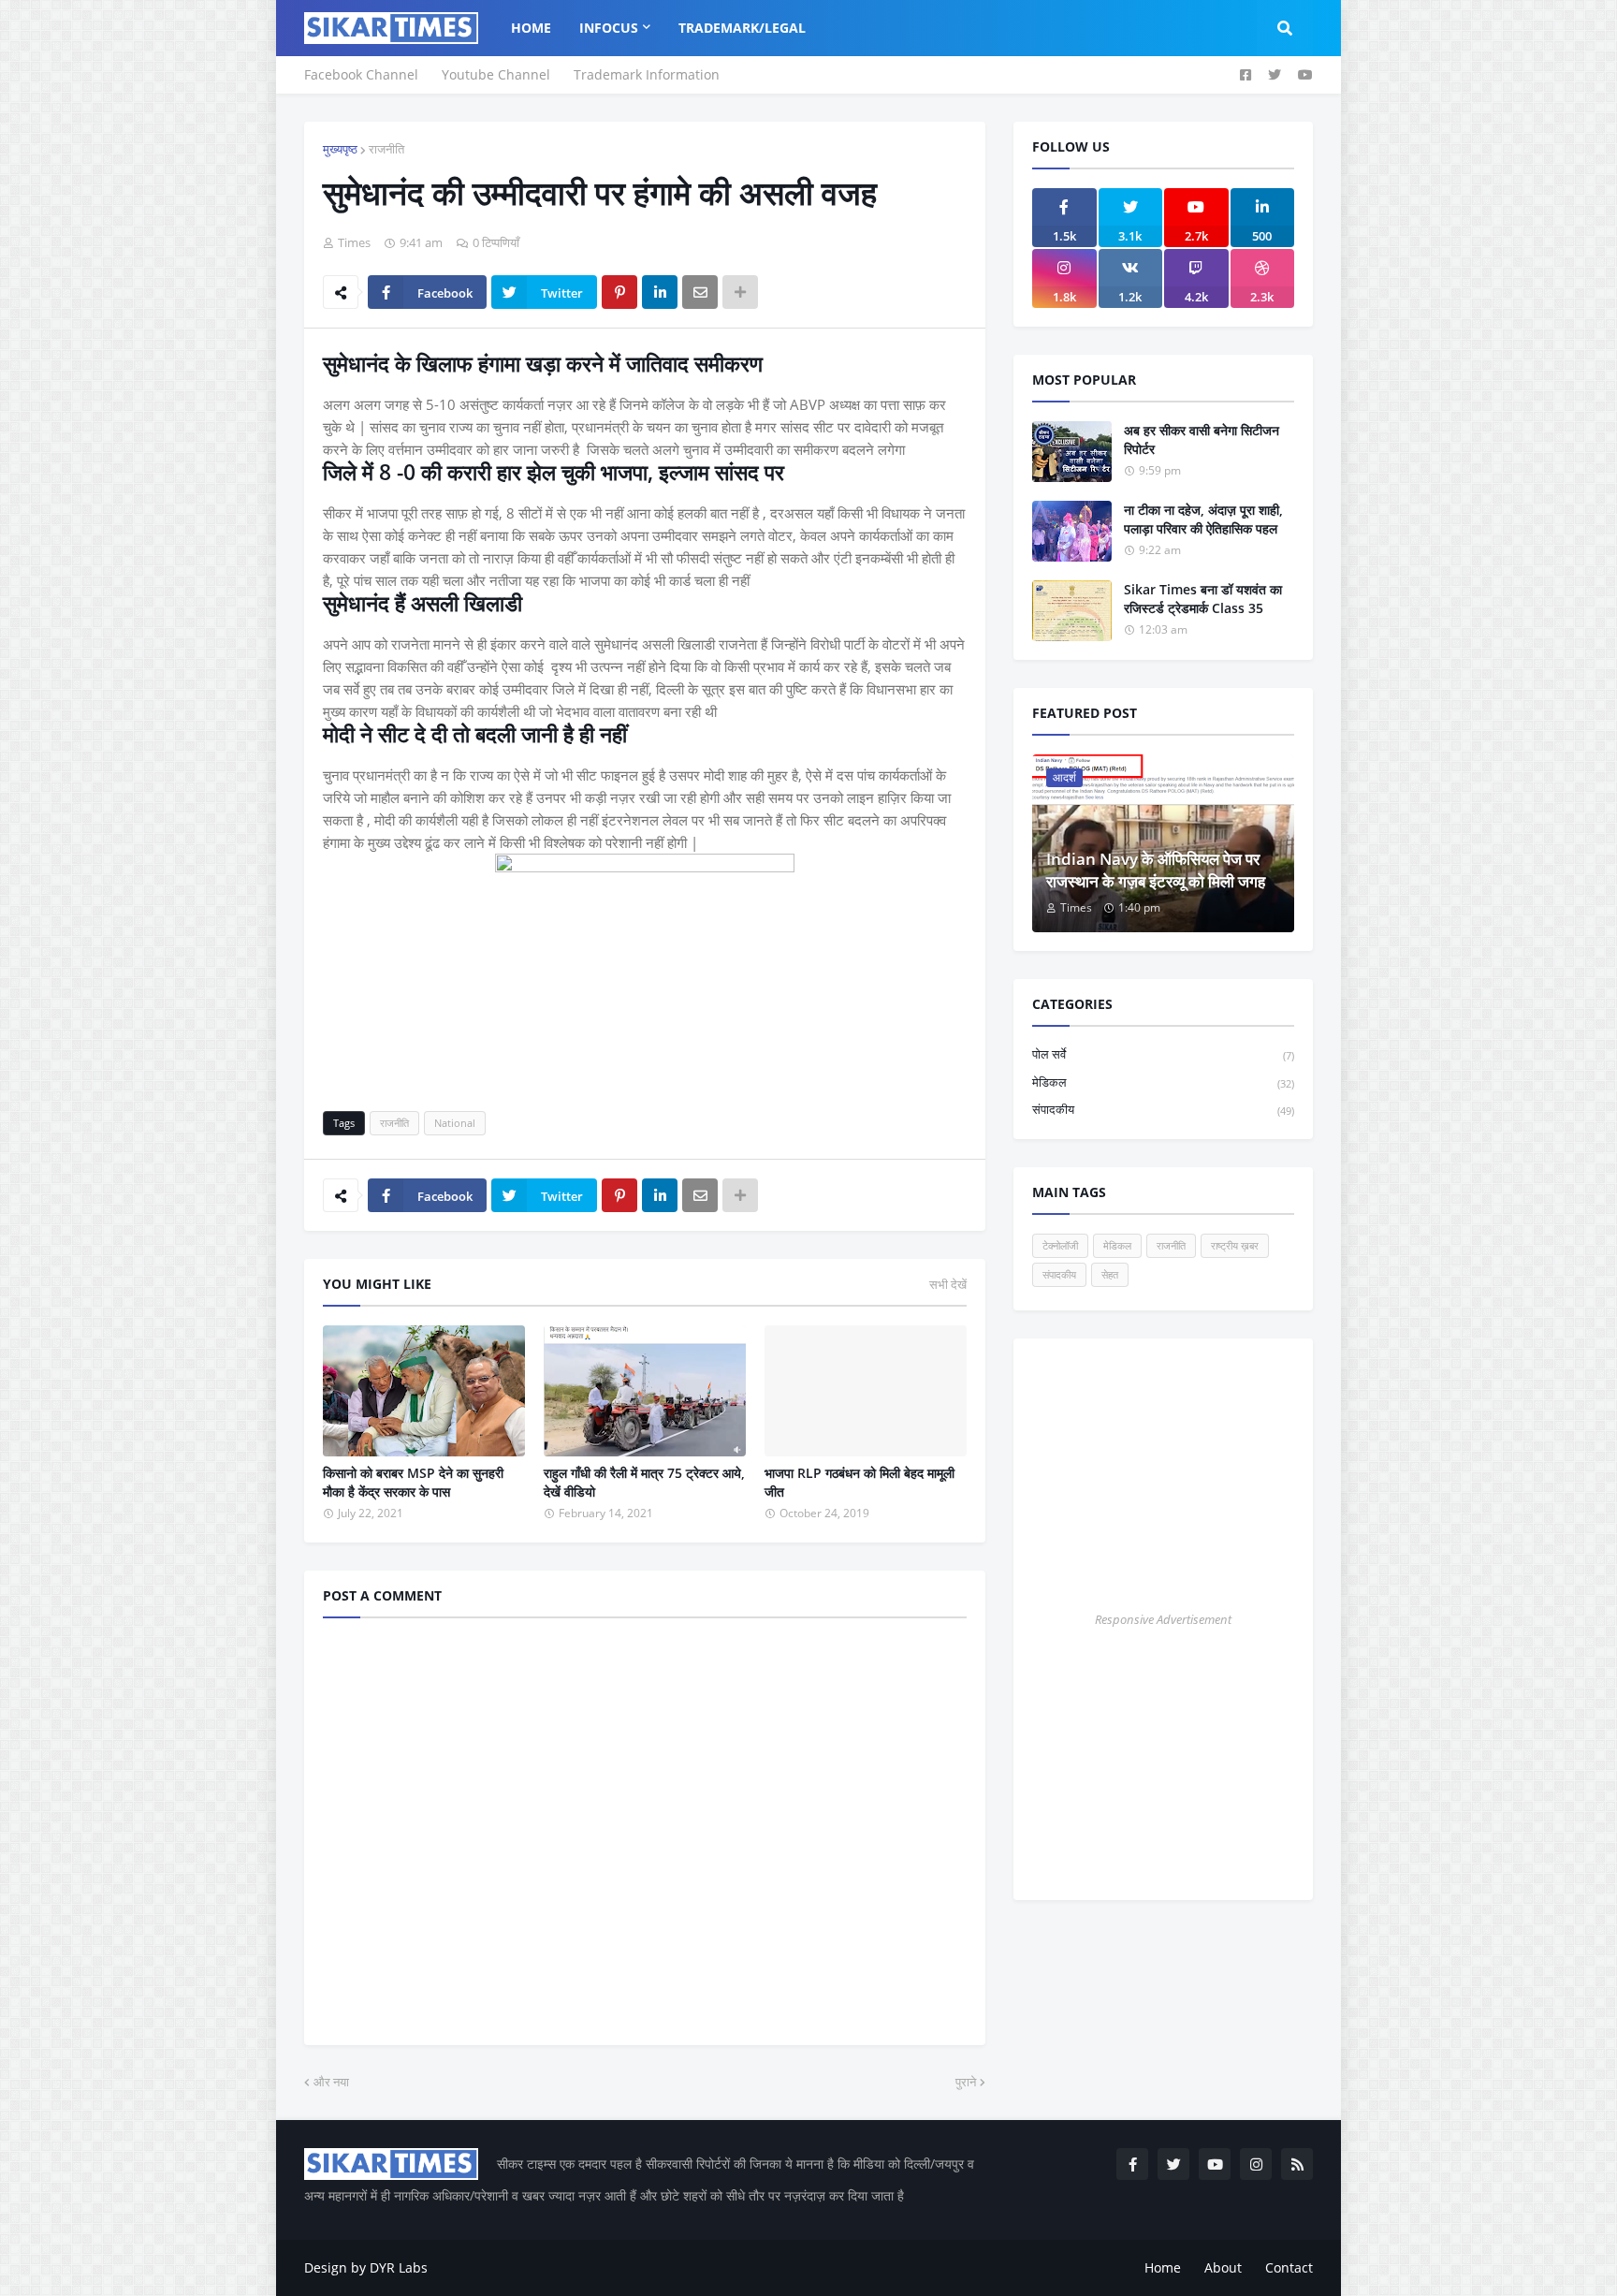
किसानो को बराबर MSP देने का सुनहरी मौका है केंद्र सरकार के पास (413, 1482)
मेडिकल (1163, 1082)
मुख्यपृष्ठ (340, 149)
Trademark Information (647, 74)
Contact (1289, 2267)
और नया (331, 2082)
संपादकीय (1163, 1109)
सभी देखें (948, 1284)
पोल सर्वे (1163, 1054)
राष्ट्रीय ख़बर (1235, 1245)
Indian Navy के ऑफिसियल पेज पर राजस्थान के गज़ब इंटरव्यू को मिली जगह (1156, 870)
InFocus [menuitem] (609, 28)
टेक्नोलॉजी (1060, 1245)
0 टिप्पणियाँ (496, 242)
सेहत (1110, 1274)
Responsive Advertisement (1163, 1619)
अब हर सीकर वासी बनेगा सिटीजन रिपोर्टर (1202, 439)
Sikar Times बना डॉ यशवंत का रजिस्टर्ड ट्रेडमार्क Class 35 (1203, 599)
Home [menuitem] (531, 28)
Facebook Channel (361, 74)
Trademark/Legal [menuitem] (742, 28)
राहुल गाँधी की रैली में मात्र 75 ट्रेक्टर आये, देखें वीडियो (644, 1482)
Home (1163, 2267)
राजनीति (386, 149)
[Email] (700, 292)
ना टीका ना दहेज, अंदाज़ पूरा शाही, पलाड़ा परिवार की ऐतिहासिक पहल (1203, 519)
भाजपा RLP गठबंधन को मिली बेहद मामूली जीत (859, 1482)
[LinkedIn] (660, 292)
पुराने (966, 2082)
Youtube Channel (496, 74)
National (455, 1123)
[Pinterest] (619, 292)
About (1223, 2267)
